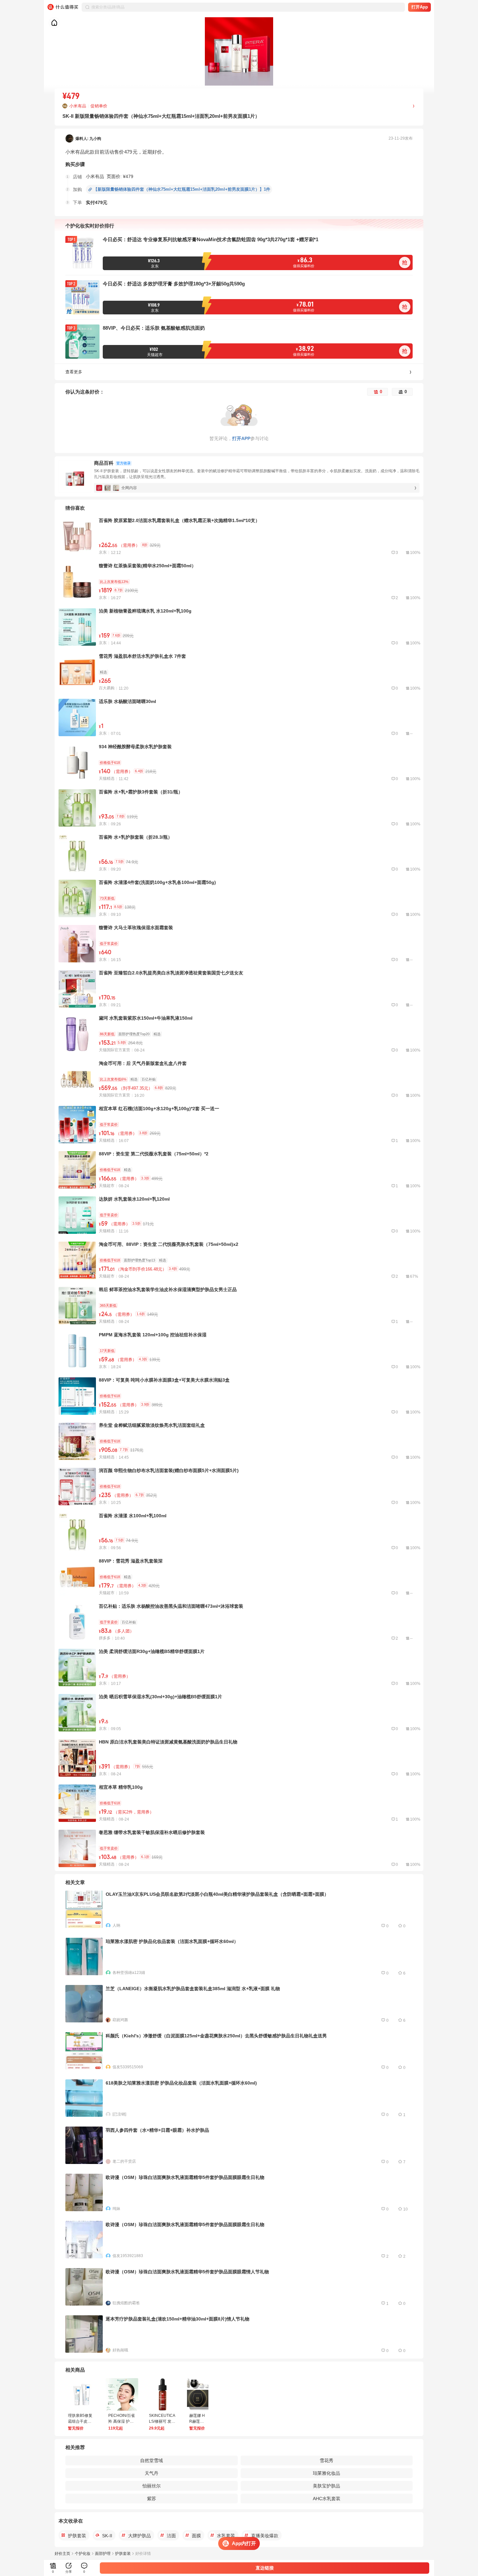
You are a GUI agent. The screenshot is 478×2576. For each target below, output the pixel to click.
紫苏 (152, 2499)
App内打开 (244, 2543)
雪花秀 (326, 2460)
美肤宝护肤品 (326, 2486)
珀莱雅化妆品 (326, 2473)
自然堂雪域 (152, 2460)
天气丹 (152, 2473)
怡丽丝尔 (152, 2486)
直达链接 (265, 2568)
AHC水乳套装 (327, 2499)
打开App (420, 7)
